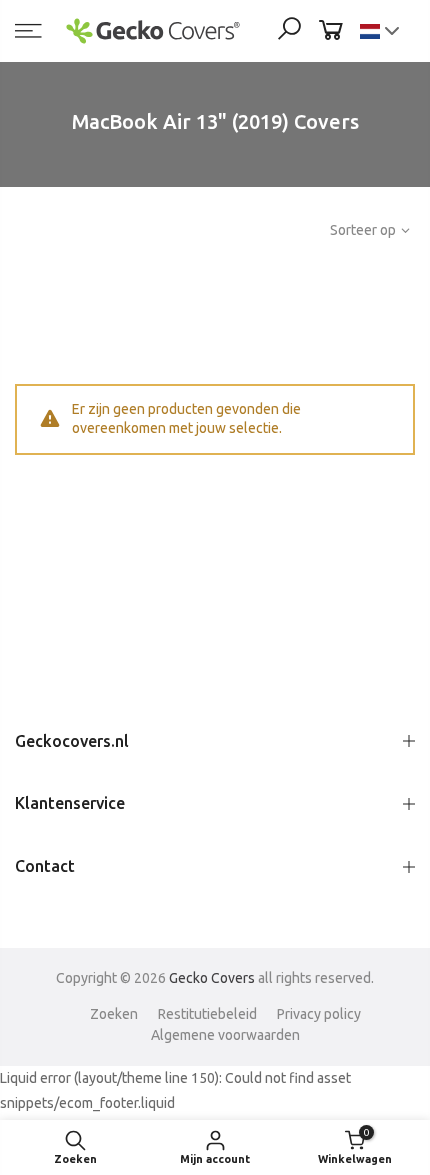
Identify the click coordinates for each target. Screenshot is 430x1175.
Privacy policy (319, 1014)
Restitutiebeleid (207, 1014)
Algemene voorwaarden (225, 1035)
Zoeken (114, 1014)
